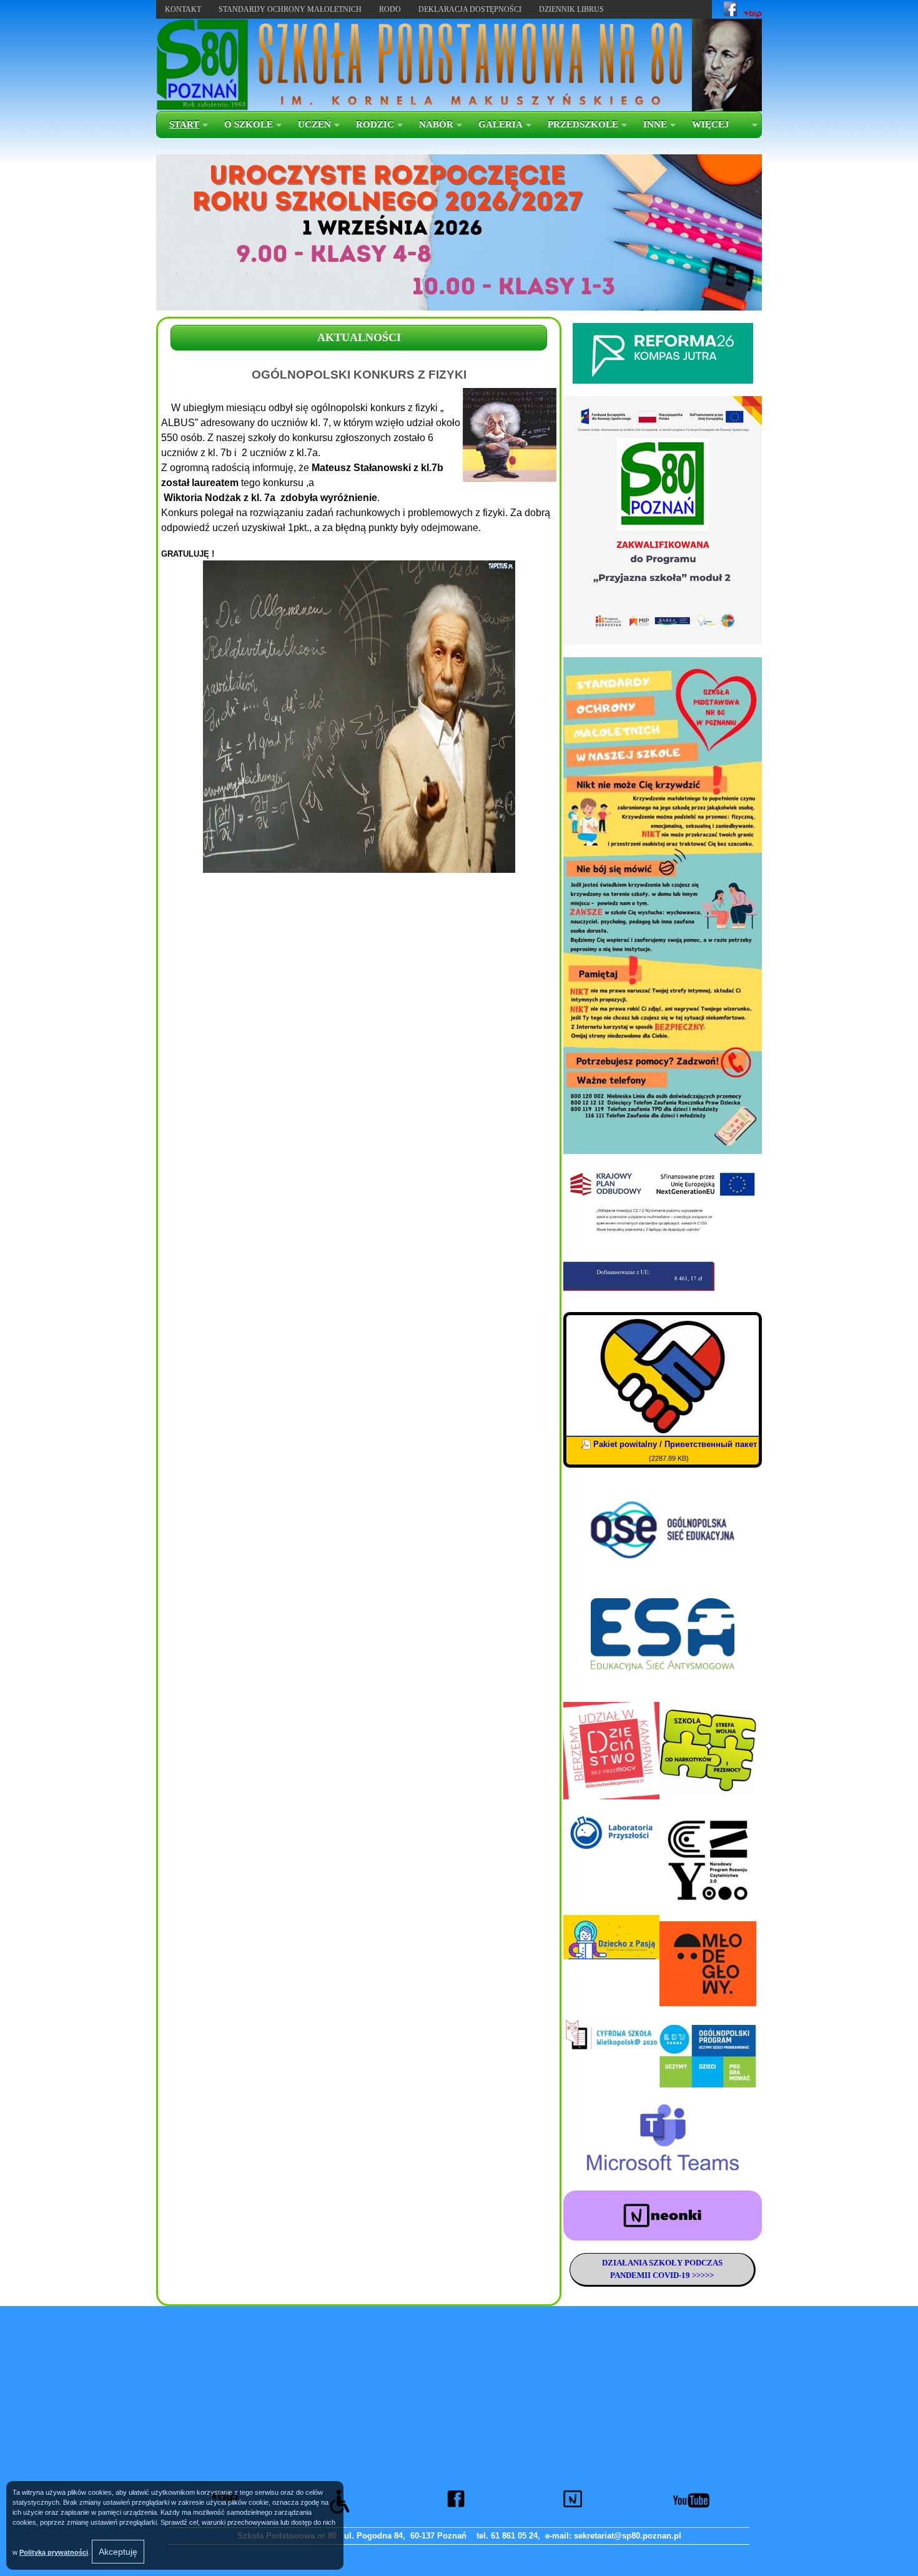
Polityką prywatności (54, 2552)
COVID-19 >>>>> (682, 2275)
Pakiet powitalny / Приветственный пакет (675, 1444)
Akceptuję (118, 2552)
